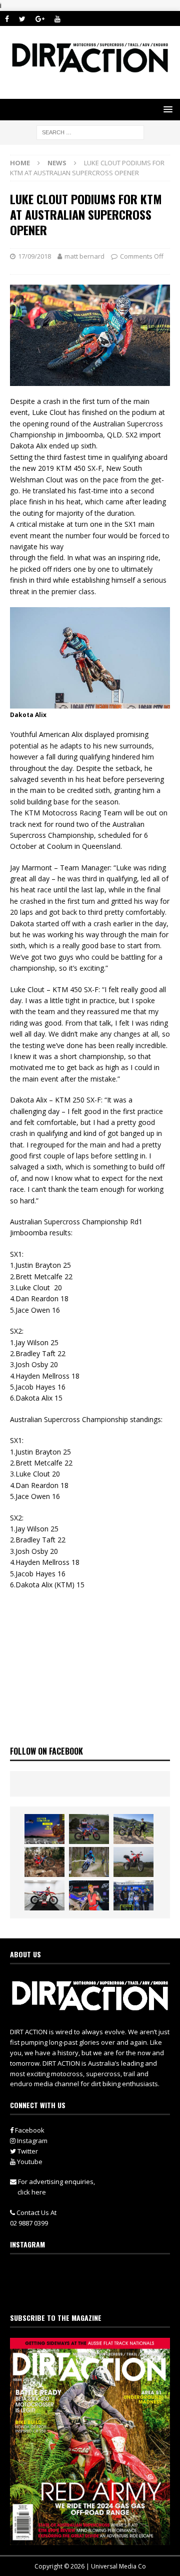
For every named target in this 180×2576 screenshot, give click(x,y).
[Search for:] (90, 132)
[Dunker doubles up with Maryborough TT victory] (89, 1895)
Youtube (29, 2162)
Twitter (27, 2151)
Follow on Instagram (96, 2291)
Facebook (29, 2130)
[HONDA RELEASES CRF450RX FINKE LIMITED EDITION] (44, 1895)
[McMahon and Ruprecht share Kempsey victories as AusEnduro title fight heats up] (89, 1862)
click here (32, 2192)
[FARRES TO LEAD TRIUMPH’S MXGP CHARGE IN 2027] (133, 1829)
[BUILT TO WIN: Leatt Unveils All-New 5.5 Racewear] (44, 1829)
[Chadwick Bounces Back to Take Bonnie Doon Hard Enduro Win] (89, 1829)
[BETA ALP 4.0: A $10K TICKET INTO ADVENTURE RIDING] (133, 1862)
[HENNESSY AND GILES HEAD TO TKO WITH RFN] (44, 1862)
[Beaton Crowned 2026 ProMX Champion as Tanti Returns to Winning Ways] (133, 1895)
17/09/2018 (34, 256)
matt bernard (84, 256)
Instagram (31, 2141)
